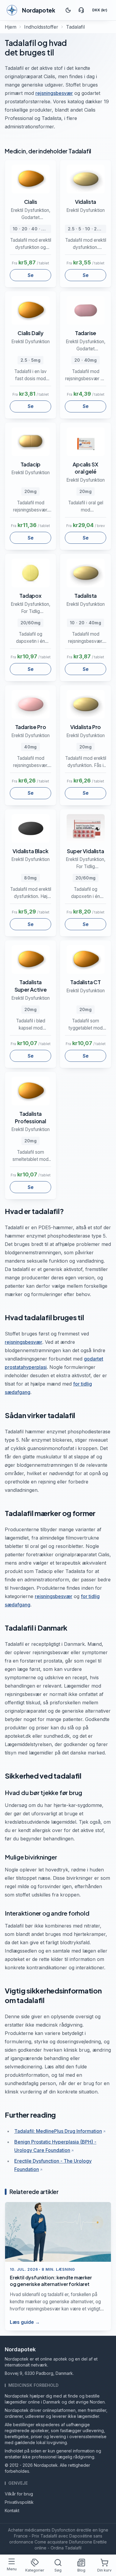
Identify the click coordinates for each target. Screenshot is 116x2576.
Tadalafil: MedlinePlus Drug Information (58, 2131)
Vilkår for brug (19, 2494)
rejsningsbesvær (54, 93)
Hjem (11, 27)
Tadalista (86, 596)
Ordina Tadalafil (66, 2548)
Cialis (31, 202)
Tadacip (31, 464)
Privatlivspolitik (19, 2502)
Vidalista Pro (86, 727)
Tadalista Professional (30, 1117)
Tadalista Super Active (31, 986)
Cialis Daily (30, 333)
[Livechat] (81, 10)
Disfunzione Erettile (88, 2542)
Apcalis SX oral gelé (85, 468)
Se (31, 275)
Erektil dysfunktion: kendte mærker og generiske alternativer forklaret (51, 2281)
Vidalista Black (30, 851)
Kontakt (12, 2510)
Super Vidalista (85, 851)
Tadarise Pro (31, 727)
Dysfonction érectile (72, 2530)
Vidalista (86, 202)
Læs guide (25, 2322)
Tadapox (30, 596)
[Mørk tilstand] (68, 10)
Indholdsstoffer (41, 27)
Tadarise (86, 333)
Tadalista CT (86, 982)
